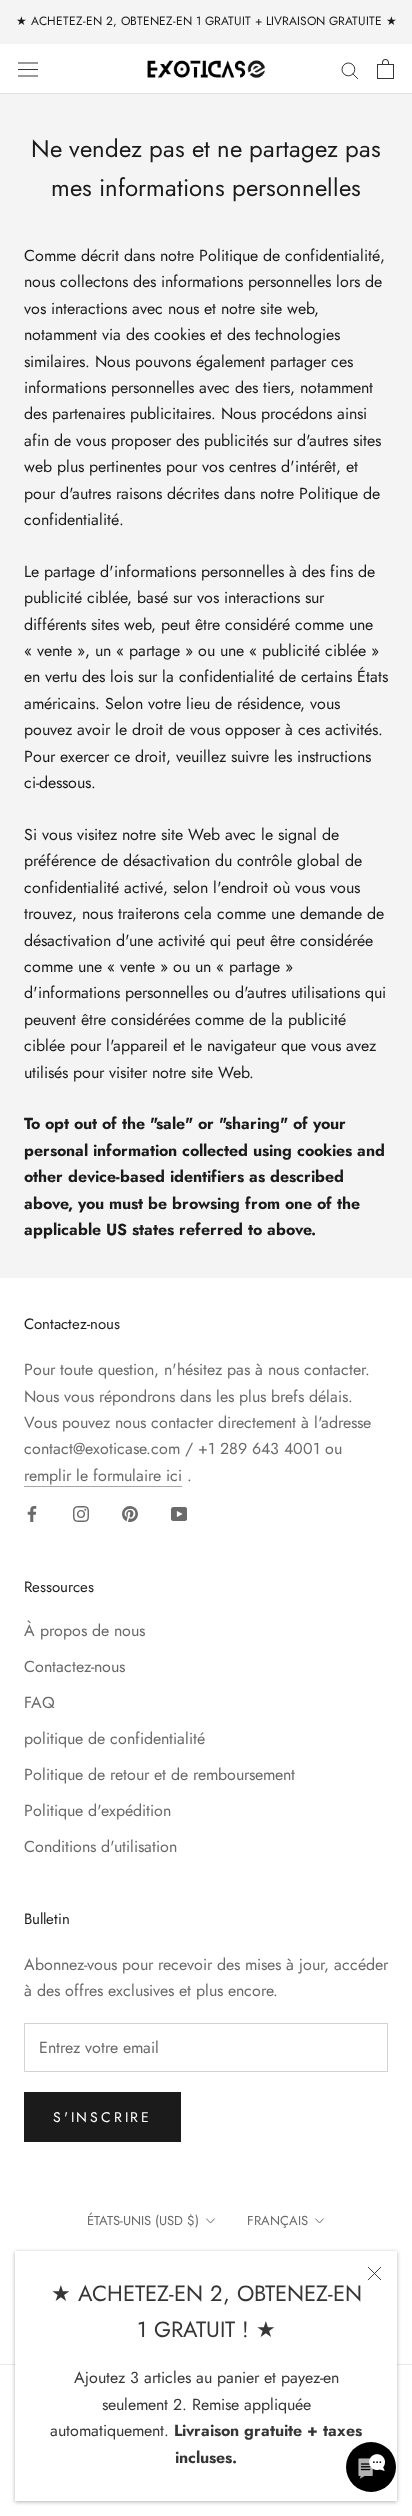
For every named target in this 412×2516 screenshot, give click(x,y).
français (277, 2220)
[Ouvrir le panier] (385, 69)
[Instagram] (81, 1513)
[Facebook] (32, 1513)
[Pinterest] (130, 1513)
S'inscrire (102, 2117)
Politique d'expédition (97, 1810)
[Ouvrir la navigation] (28, 68)
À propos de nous (84, 1630)
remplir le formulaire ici (103, 1475)
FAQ (39, 1702)
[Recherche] (350, 69)
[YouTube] (179, 1513)
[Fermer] (374, 2273)
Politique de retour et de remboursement (159, 1774)
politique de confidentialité (114, 1738)
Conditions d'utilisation (100, 1846)
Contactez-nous (74, 1666)
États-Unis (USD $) (143, 2220)
